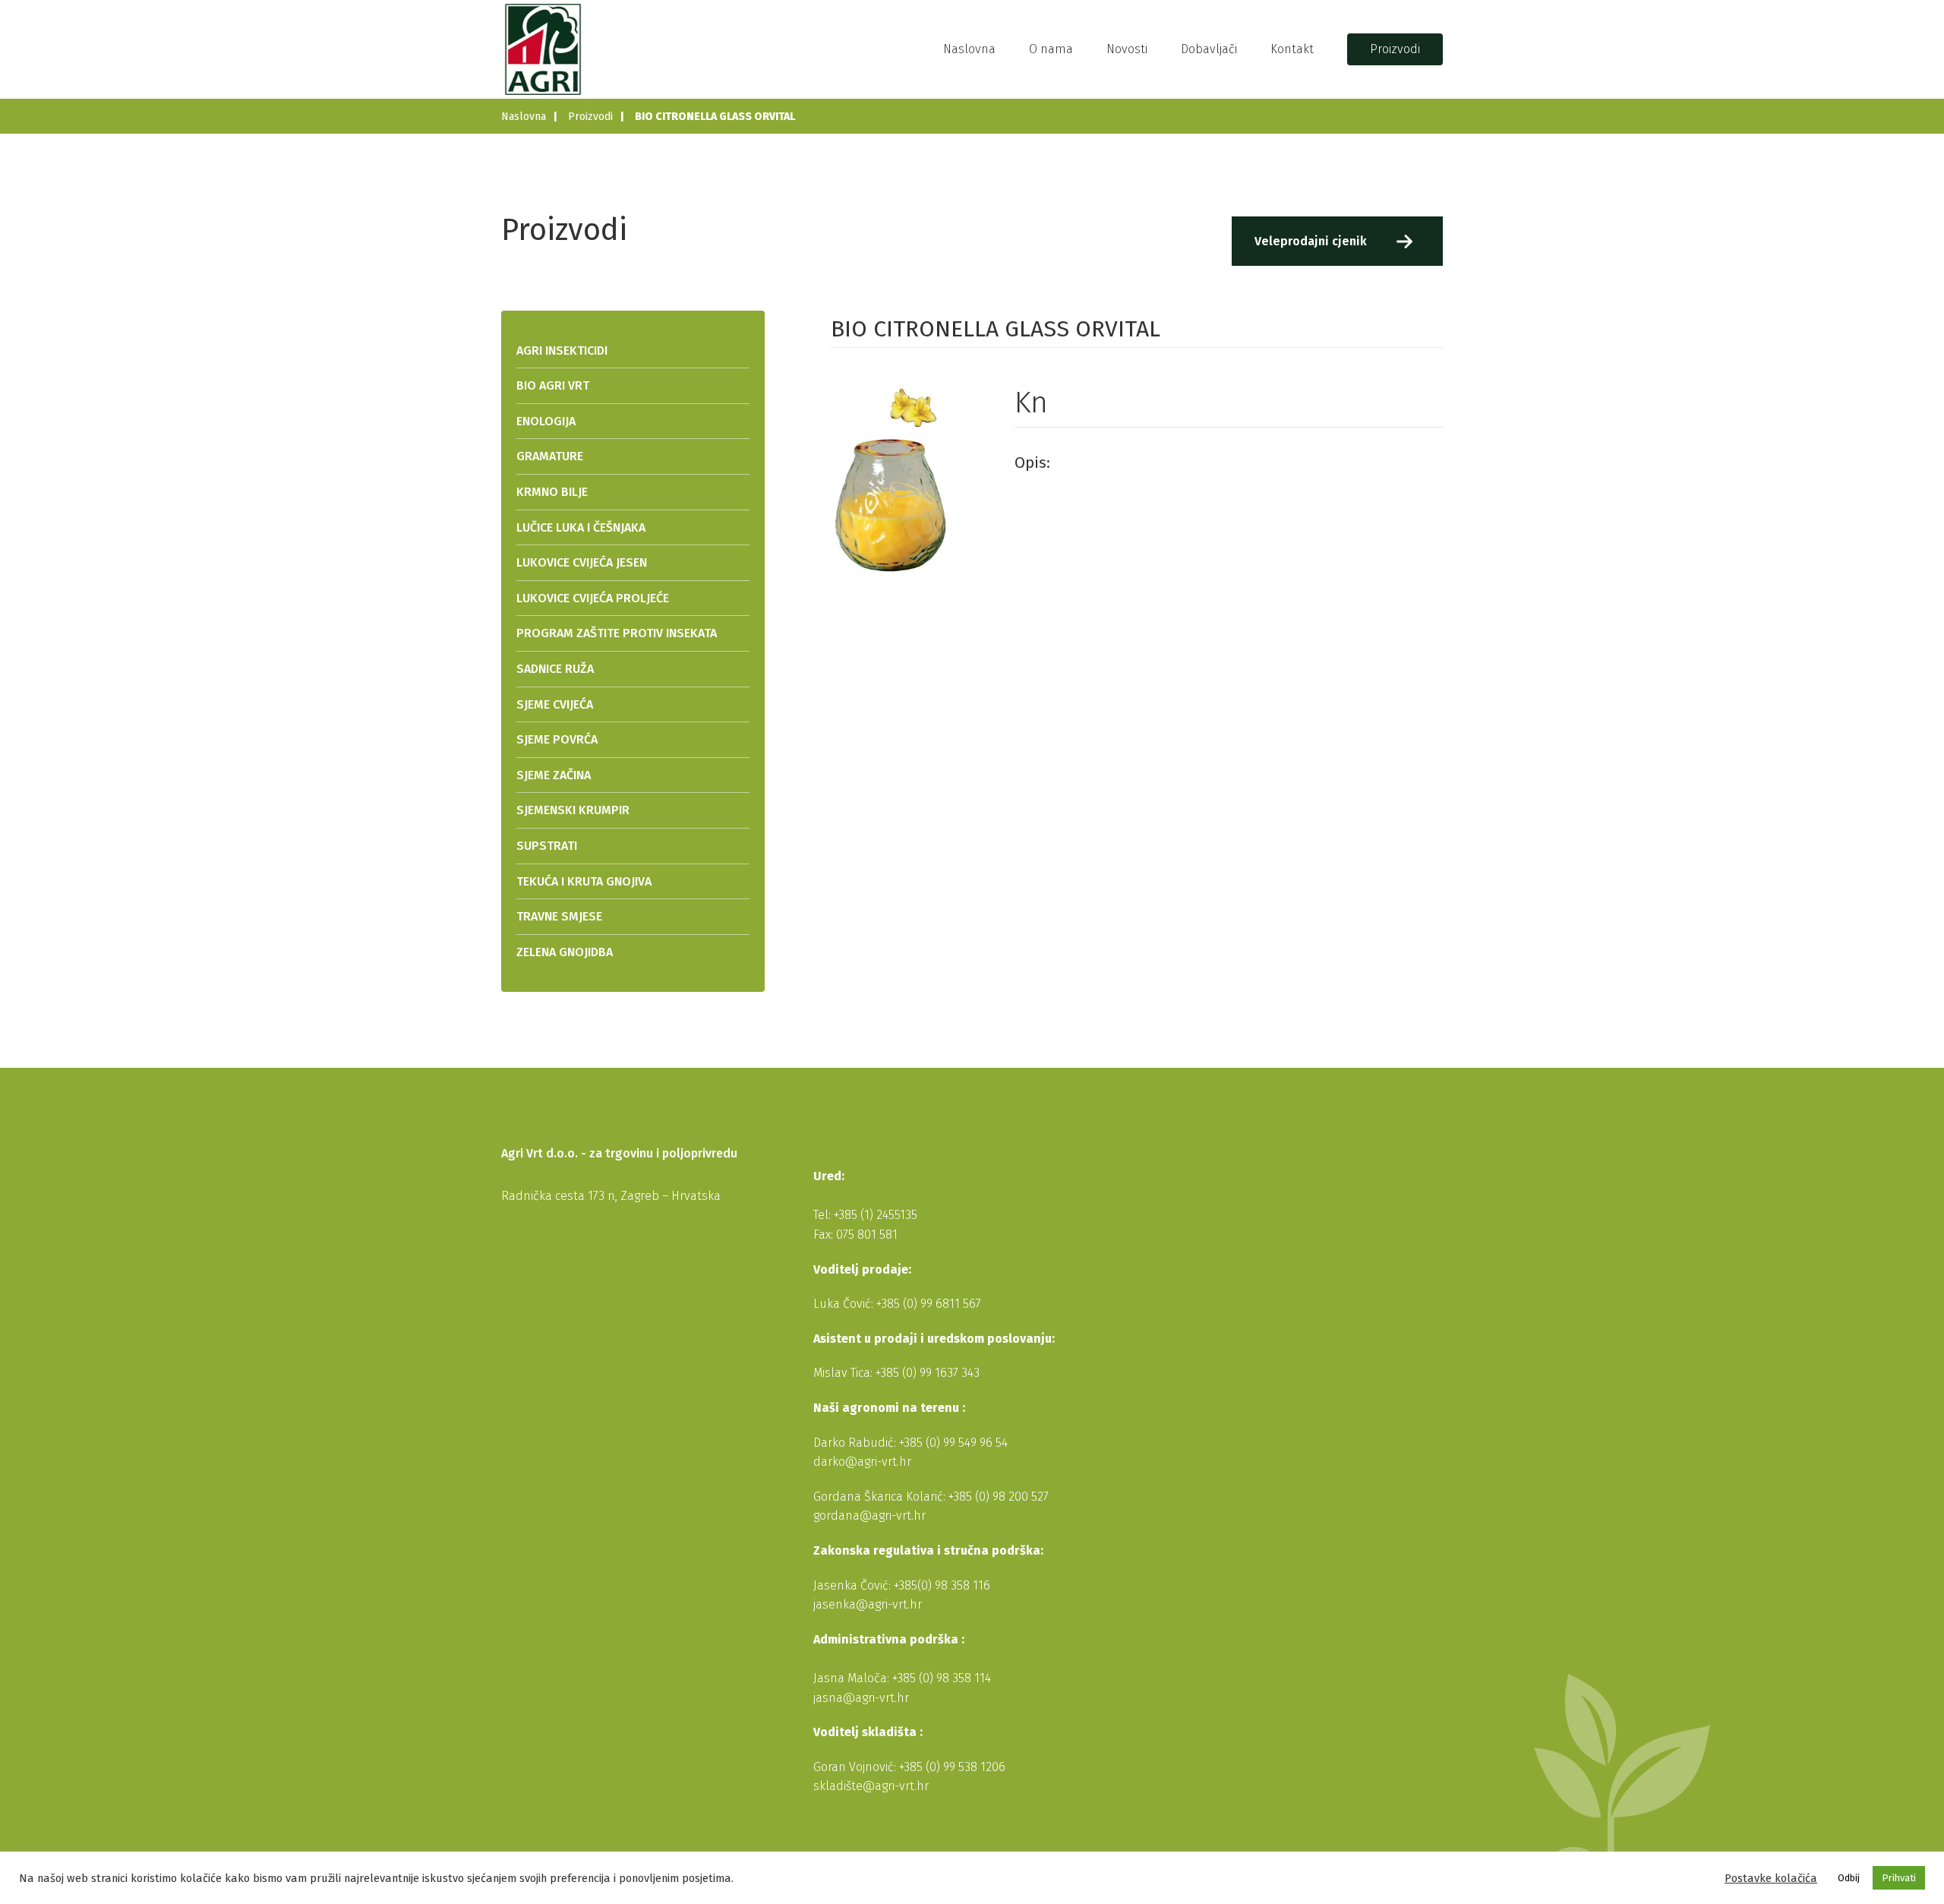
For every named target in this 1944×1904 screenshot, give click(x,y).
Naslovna (969, 49)
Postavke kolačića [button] (1771, 1878)
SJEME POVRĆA (557, 739)
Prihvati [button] (1899, 1878)
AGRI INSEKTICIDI (562, 350)
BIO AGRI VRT (553, 385)
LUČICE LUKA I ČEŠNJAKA (581, 527)
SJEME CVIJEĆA (555, 704)
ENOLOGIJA (546, 421)
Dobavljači (1209, 49)
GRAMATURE (550, 456)
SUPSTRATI (547, 846)
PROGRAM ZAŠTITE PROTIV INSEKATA (617, 633)
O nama (1051, 49)
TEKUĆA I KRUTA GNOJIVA (584, 881)
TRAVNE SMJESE (559, 916)
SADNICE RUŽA (555, 669)
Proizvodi (1395, 49)
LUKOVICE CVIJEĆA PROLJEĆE (593, 598)
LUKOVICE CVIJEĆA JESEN (582, 562)
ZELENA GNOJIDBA (565, 952)
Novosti (1127, 49)
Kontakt (1292, 49)
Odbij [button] (1849, 1878)
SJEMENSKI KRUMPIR (573, 810)
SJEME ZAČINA (554, 775)
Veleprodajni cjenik (1311, 241)
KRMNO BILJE (552, 492)
